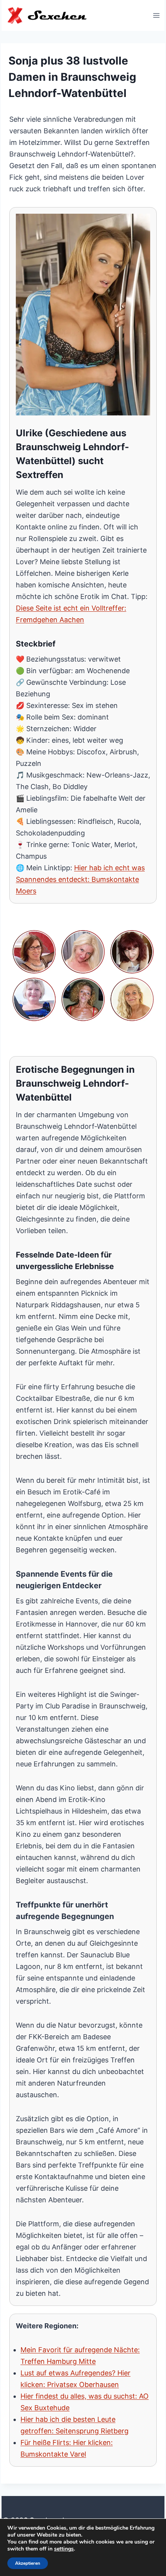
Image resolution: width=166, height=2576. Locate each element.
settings (64, 2549)
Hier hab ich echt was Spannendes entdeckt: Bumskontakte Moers (80, 879)
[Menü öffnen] (156, 15)
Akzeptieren (28, 2563)
